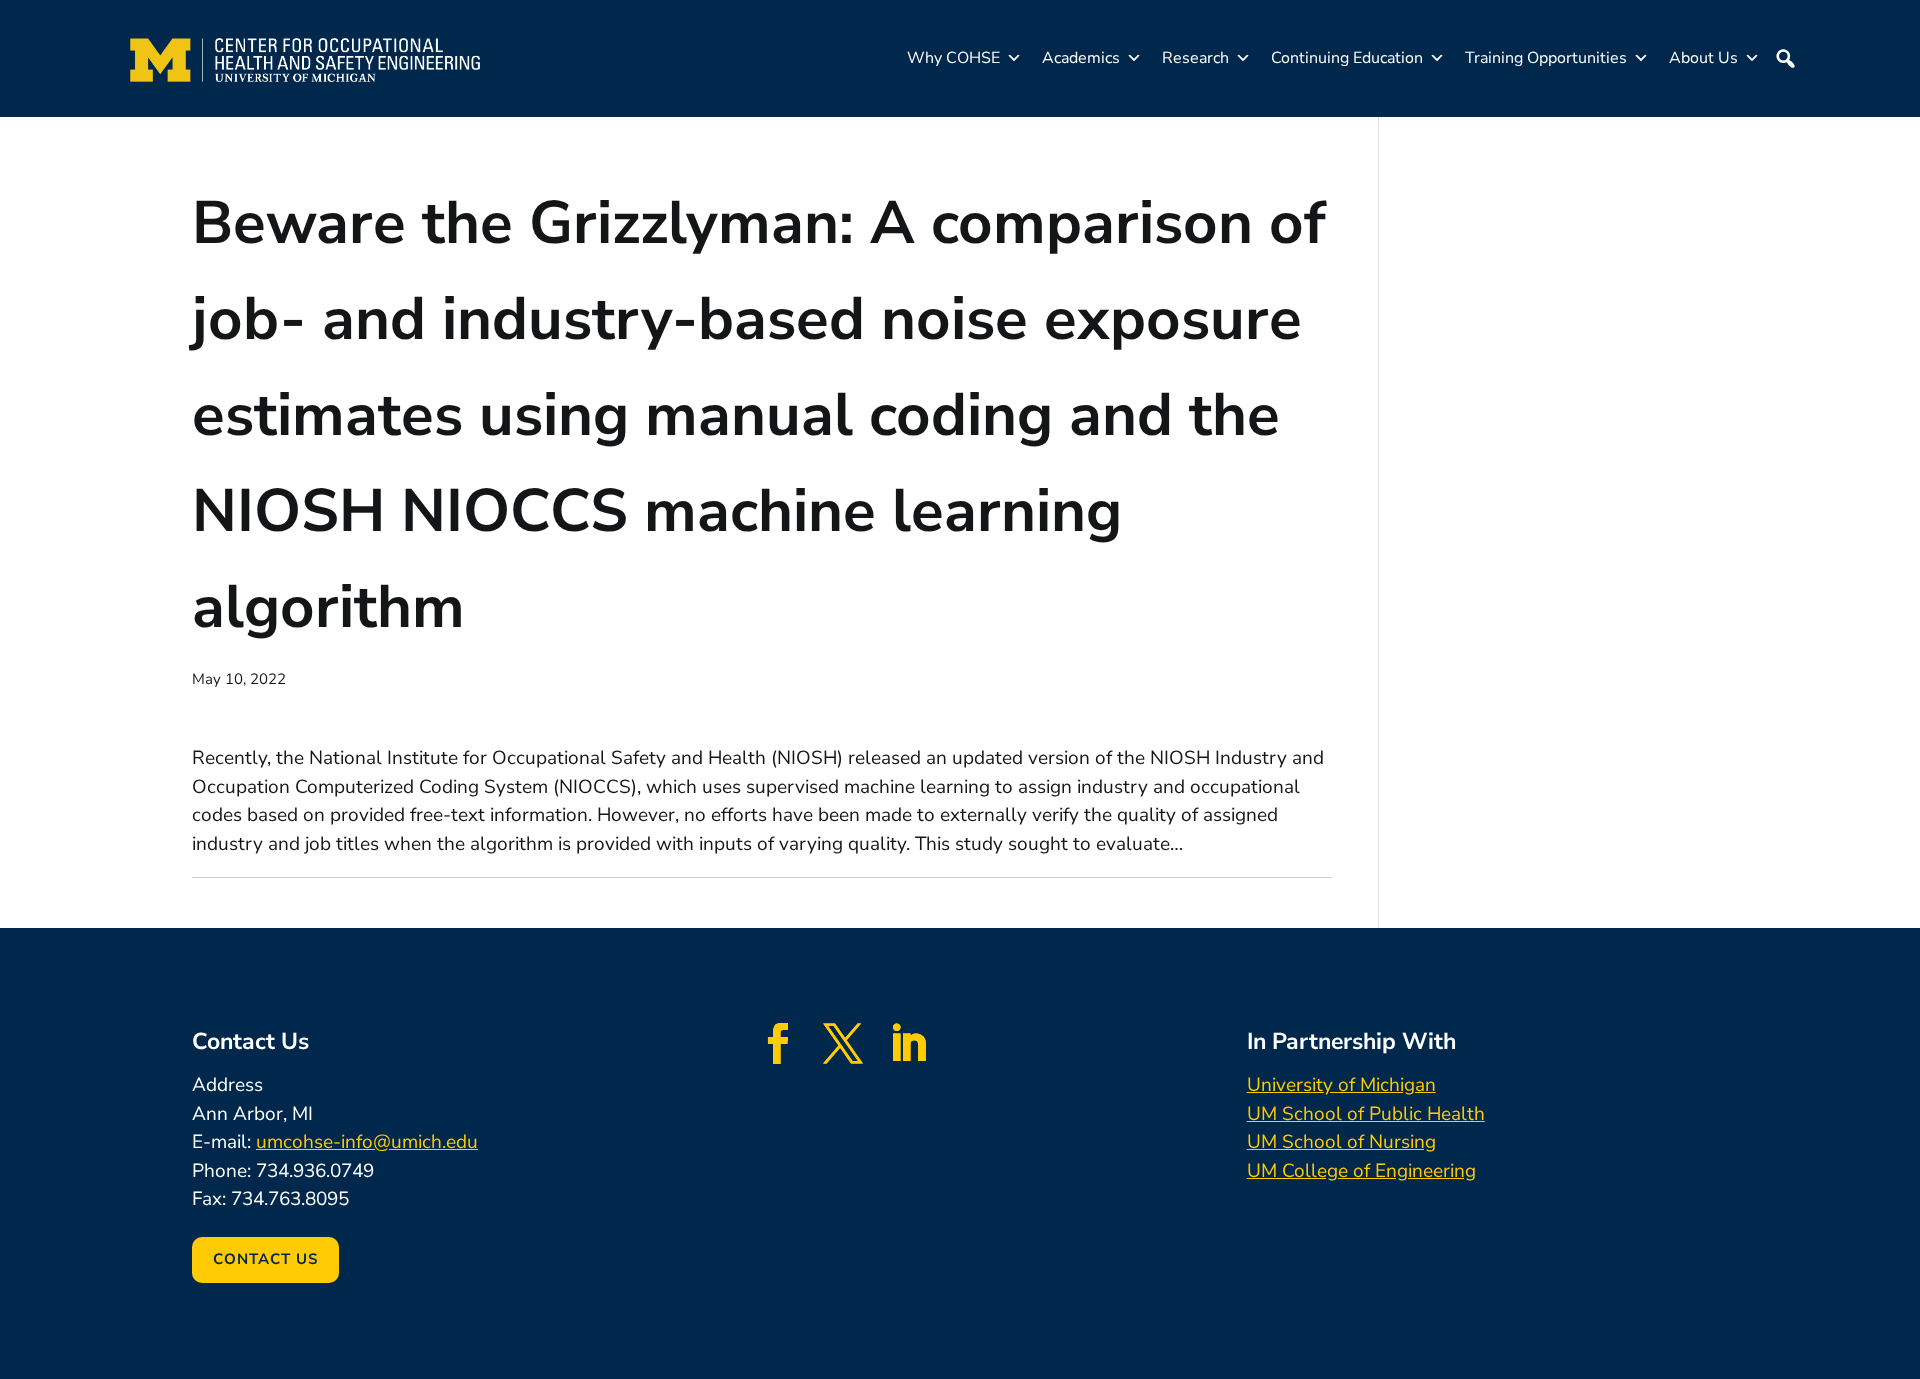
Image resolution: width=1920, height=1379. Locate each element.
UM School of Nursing (1341, 1142)
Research (1195, 58)
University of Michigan (1341, 1085)
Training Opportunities (1546, 58)
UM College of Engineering (1361, 1171)
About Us (1703, 58)
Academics (1081, 58)
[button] (1785, 58)
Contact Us (265, 1259)
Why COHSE (953, 58)
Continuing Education (1347, 58)
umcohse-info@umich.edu (367, 1142)
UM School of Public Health (1366, 1114)
